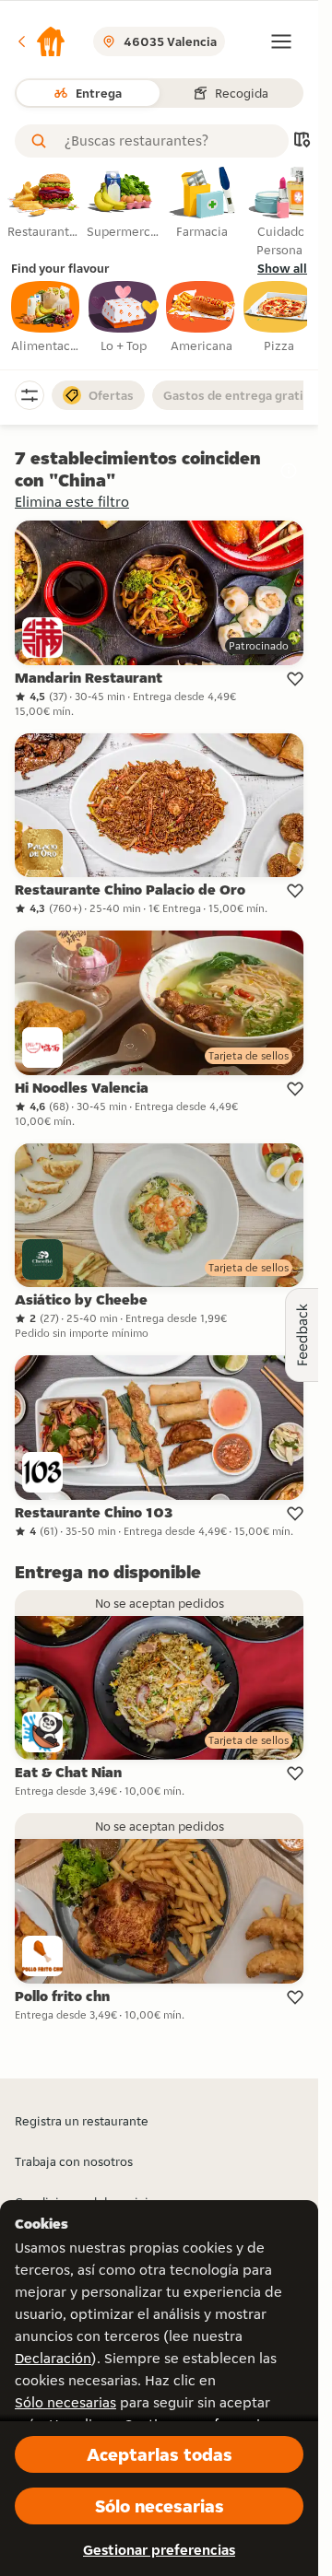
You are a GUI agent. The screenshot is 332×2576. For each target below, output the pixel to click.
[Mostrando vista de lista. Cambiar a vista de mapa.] (302, 141)
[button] (41, 41)
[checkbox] (46, 318)
